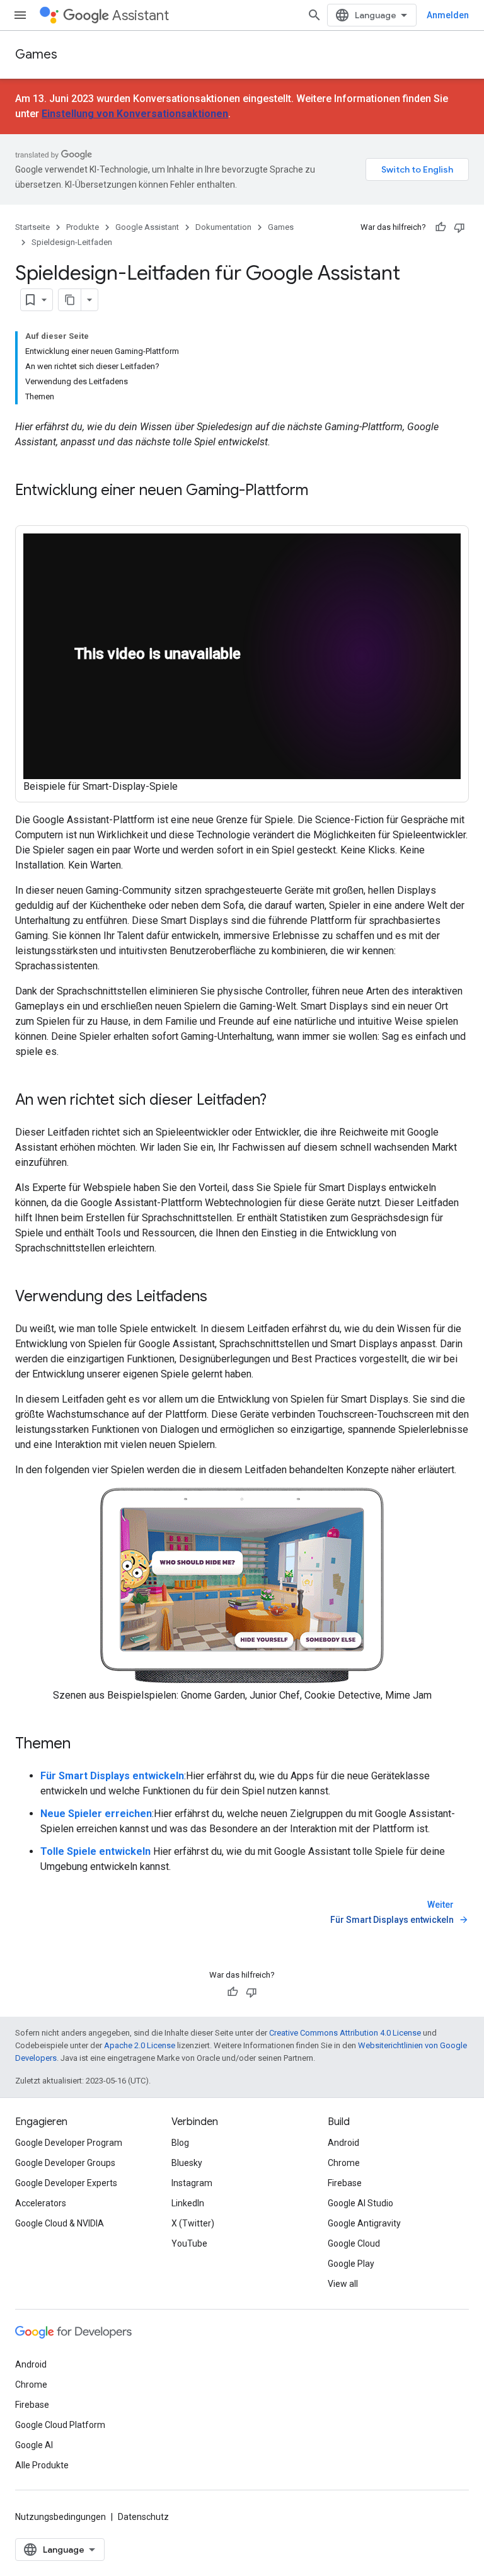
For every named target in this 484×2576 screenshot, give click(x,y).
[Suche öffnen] (314, 15)
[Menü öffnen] (20, 15)
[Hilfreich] (441, 227)
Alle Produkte (42, 2465)
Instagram (192, 2183)
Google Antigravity (364, 2223)
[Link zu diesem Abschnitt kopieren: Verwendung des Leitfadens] (220, 1297)
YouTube (189, 2243)
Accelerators (41, 2203)
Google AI (34, 2445)
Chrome (344, 2163)
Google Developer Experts (66, 2183)
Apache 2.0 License (140, 2045)
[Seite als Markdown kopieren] (70, 300)
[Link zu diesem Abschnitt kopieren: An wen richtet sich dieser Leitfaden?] (279, 1101)
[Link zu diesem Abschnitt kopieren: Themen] (83, 1745)
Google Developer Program (69, 2143)
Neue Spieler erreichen (96, 1814)
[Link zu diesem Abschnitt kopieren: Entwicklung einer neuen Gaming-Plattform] (321, 491)
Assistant (141, 15)
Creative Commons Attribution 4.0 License (345, 2033)
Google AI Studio (360, 2203)
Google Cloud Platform (60, 2425)
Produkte (83, 227)
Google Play (351, 2264)
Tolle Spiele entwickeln (95, 1851)
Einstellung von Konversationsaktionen (135, 114)
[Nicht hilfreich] (459, 227)
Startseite (32, 227)
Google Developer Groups (65, 2163)
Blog (180, 2143)
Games (36, 54)
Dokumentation (223, 227)
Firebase (345, 2183)
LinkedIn (188, 2203)
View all (343, 2284)
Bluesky (187, 2163)
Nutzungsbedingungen (60, 2517)
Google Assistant (147, 227)
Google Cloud (354, 2243)
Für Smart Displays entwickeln (112, 1776)
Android (343, 2143)
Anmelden (448, 15)
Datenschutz (143, 2517)
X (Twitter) (193, 2223)
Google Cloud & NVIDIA (60, 2223)
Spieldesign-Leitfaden (72, 242)
